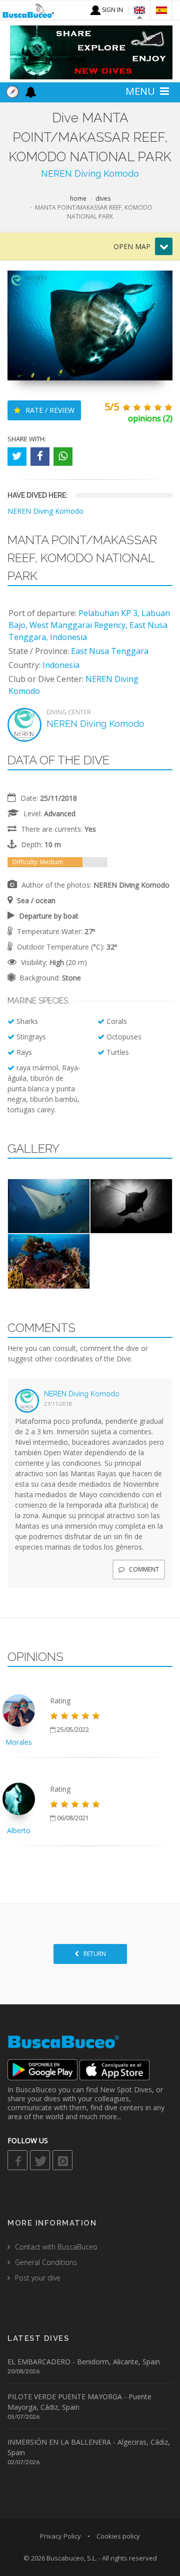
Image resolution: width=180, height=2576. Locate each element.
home (78, 198)
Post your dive (38, 2278)
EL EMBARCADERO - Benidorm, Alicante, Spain (84, 2362)
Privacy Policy (60, 2536)
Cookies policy (118, 2536)
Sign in (112, 10)
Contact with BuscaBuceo (56, 2247)
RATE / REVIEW (49, 410)
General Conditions (46, 2262)
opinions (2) (150, 418)
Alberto (19, 1830)
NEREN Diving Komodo (90, 173)
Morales (19, 1742)
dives (103, 198)
